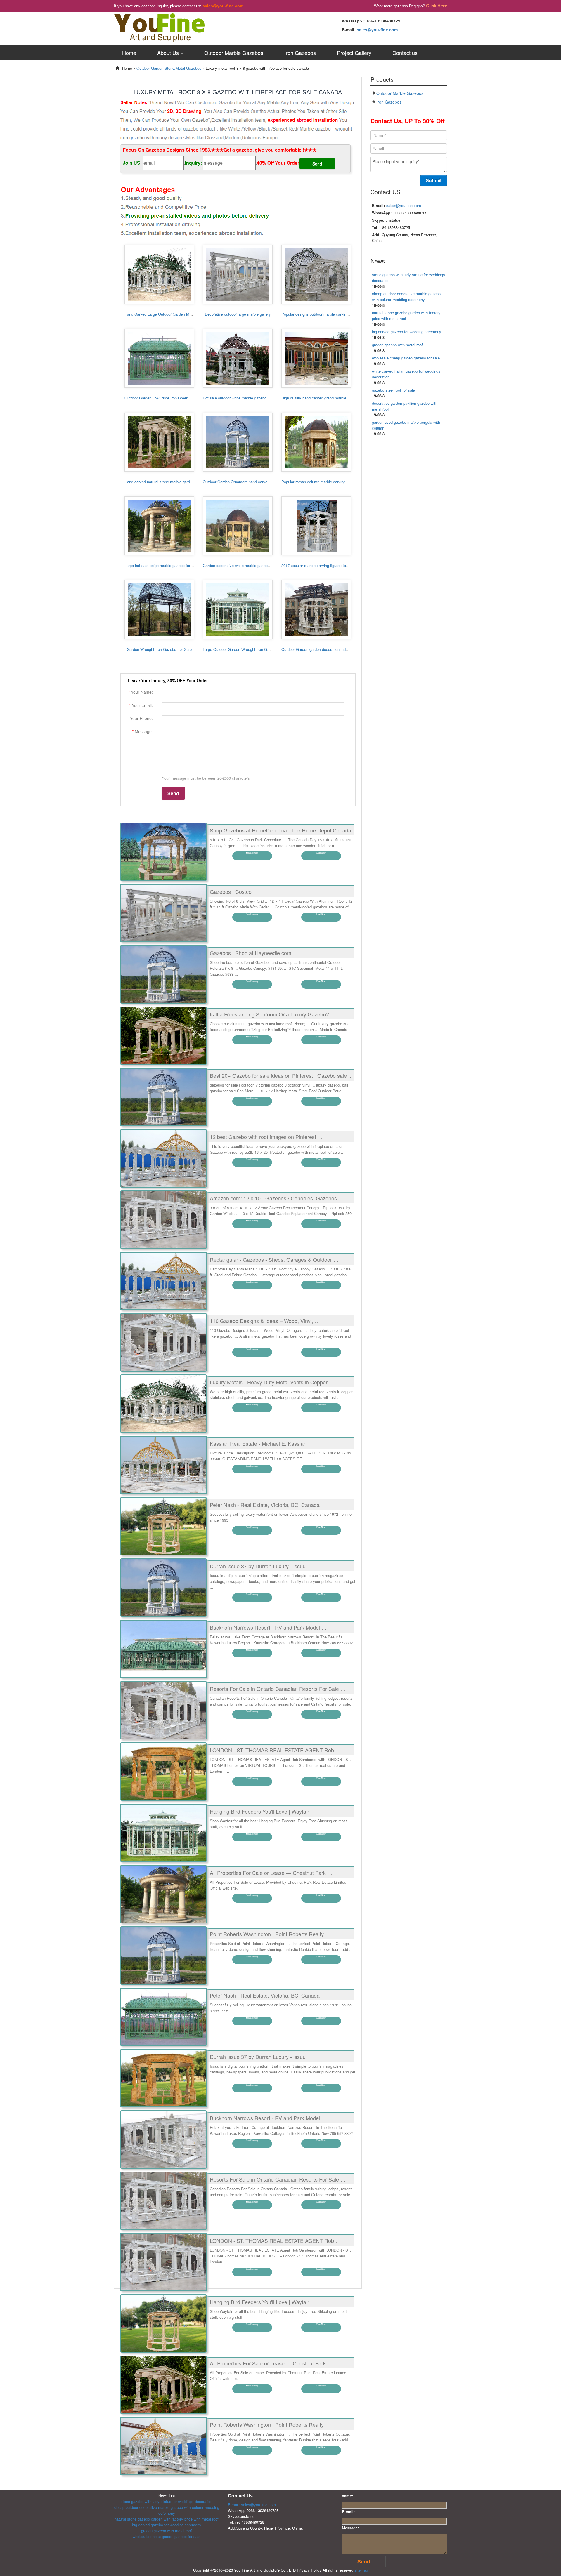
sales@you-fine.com (223, 6)
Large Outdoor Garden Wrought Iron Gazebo (240, 649)
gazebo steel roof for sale (393, 390)
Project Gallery (354, 53)
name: (347, 2496)
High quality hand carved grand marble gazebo (321, 398)
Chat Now (321, 853)
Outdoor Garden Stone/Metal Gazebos (169, 68)
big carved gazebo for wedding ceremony (407, 332)
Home (129, 53)
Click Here (437, 6)
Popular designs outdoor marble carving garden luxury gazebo (334, 314)
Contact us (405, 53)
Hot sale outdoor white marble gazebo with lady (243, 398)
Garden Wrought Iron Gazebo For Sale (159, 649)
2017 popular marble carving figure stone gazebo (322, 565)
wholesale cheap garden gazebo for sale (406, 358)
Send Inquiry (252, 853)
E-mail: (348, 2512)
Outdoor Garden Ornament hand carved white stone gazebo (253, 482)
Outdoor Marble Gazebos (234, 53)
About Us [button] (169, 53)
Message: (350, 2528)
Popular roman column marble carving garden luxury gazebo (332, 482)
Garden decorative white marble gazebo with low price (248, 565)
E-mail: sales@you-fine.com (252, 2505)
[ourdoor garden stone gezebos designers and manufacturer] (159, 27)
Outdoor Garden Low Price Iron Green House (162, 398)
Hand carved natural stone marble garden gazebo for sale (173, 482)
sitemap (361, 2570)
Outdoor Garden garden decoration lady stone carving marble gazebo (340, 649)
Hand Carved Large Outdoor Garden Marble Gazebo (168, 314)
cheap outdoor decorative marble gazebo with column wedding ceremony (406, 297)
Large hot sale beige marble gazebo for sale (161, 565)
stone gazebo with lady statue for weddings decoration (167, 2501)
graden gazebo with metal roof (397, 345)
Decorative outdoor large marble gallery (238, 314)
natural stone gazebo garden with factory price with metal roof (167, 2519)
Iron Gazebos (300, 53)
